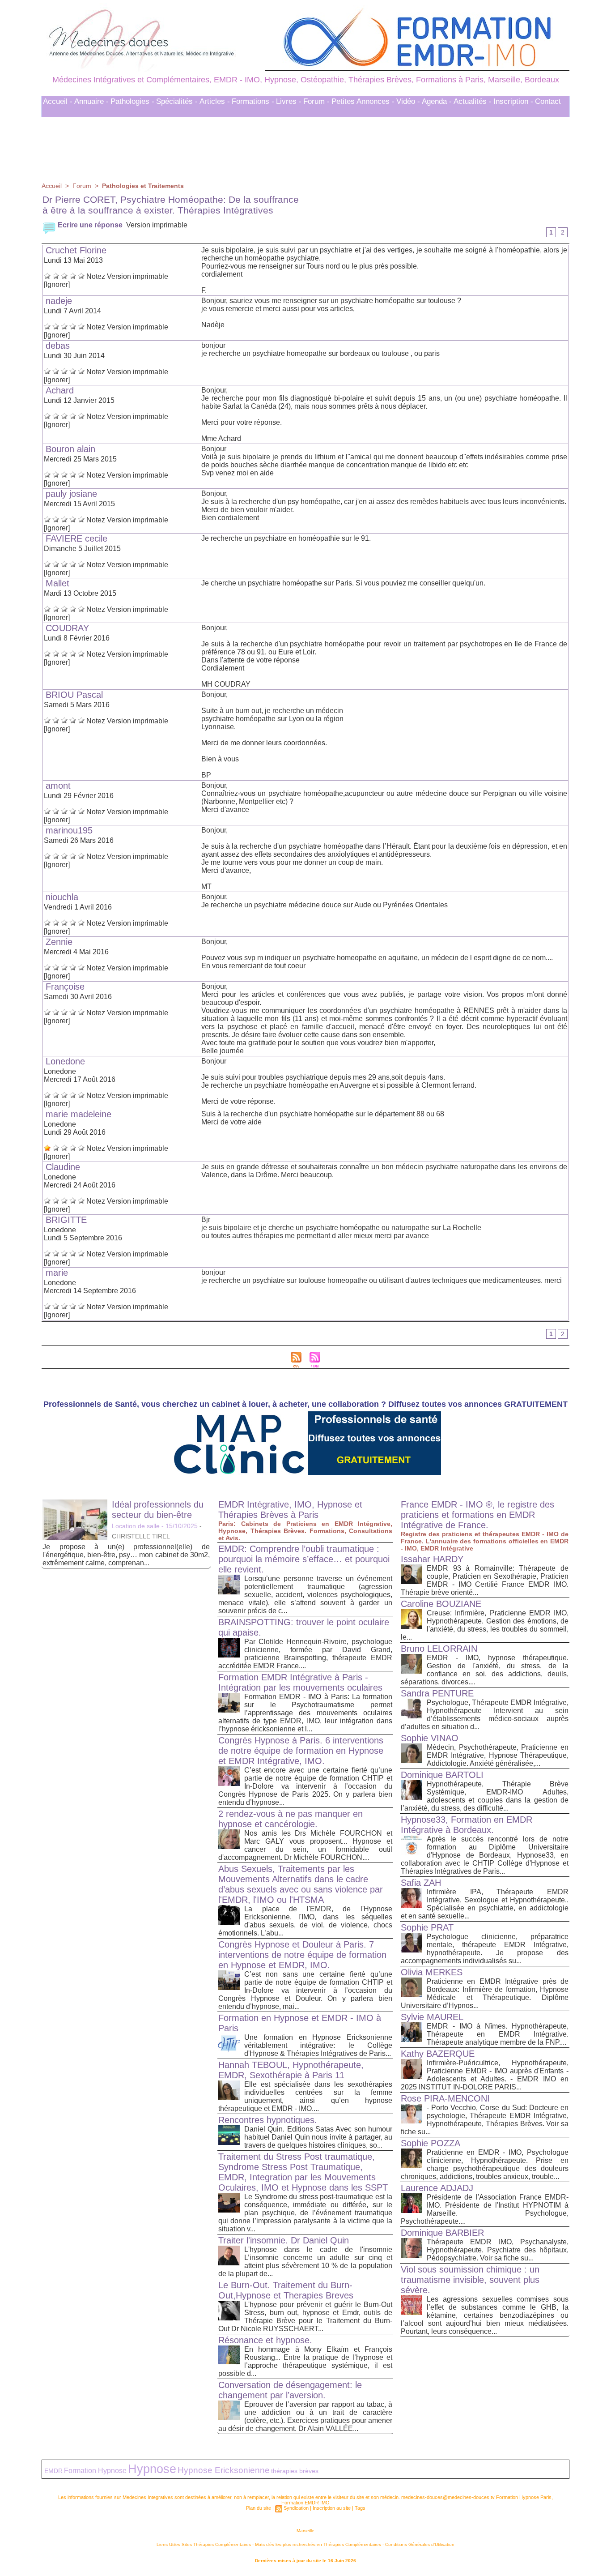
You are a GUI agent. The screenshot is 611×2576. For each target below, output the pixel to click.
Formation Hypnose (95, 2473)
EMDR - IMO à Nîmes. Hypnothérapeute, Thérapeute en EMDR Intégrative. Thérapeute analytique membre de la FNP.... (498, 2037)
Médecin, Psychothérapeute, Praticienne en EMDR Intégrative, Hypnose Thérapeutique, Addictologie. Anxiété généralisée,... (498, 1758)
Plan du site (259, 2511)
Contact (548, 104)
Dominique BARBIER (442, 2235)
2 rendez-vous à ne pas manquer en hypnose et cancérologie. (291, 1822)
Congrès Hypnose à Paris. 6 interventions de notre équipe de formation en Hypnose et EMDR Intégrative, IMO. (301, 1753)
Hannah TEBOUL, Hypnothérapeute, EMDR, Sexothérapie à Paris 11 (291, 2073)
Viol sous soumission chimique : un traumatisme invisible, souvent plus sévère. (470, 2282)
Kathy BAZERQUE (438, 2056)
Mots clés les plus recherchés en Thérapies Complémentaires (318, 2547)
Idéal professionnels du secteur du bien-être (158, 1512)
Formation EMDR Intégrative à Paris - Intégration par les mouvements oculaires (300, 1685)
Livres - (289, 104)
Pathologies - (132, 104)
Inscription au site (332, 2511)
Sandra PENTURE (437, 1696)
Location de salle (136, 1529)
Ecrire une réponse (89, 228)
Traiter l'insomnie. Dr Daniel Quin (284, 2243)
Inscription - (513, 104)
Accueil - (58, 104)
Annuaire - (91, 104)
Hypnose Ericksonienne (224, 2473)
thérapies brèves (295, 2473)
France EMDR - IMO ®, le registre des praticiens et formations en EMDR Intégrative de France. (477, 1517)
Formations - (253, 104)
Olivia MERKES (432, 1975)
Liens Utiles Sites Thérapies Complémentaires (204, 2547)
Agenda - (437, 104)
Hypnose (152, 2472)
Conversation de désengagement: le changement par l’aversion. (290, 2393)
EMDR (53, 2474)
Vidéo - (408, 104)
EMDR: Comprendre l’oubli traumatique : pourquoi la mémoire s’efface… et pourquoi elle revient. (304, 1562)
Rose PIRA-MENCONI (445, 2101)
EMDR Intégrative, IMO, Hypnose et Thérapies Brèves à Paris (290, 1512)
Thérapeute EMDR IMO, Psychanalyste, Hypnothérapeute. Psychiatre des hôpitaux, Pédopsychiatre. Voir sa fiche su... (498, 2253)
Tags (360, 2511)
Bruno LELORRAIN (439, 1651)
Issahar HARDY (432, 1562)
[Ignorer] (57, 287)
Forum (82, 188)
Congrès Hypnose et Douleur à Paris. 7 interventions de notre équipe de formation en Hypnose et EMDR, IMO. (302, 1957)
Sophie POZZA (431, 2146)
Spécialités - (177, 104)
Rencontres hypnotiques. (268, 2123)
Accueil (52, 188)
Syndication (296, 2511)
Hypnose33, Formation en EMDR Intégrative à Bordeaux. (467, 1827)
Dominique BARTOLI (442, 1777)
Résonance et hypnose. (265, 2343)
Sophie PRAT (427, 1930)
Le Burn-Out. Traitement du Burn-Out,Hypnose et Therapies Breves (286, 2293)
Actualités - (473, 104)
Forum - (316, 104)
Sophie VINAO (430, 1741)
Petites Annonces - (363, 104)
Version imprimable (157, 228)
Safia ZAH (421, 1885)
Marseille (305, 2533)
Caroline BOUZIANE (441, 1606)
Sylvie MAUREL (432, 2020)
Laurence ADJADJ (437, 2191)
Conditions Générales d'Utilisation (420, 2547)
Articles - (215, 104)
